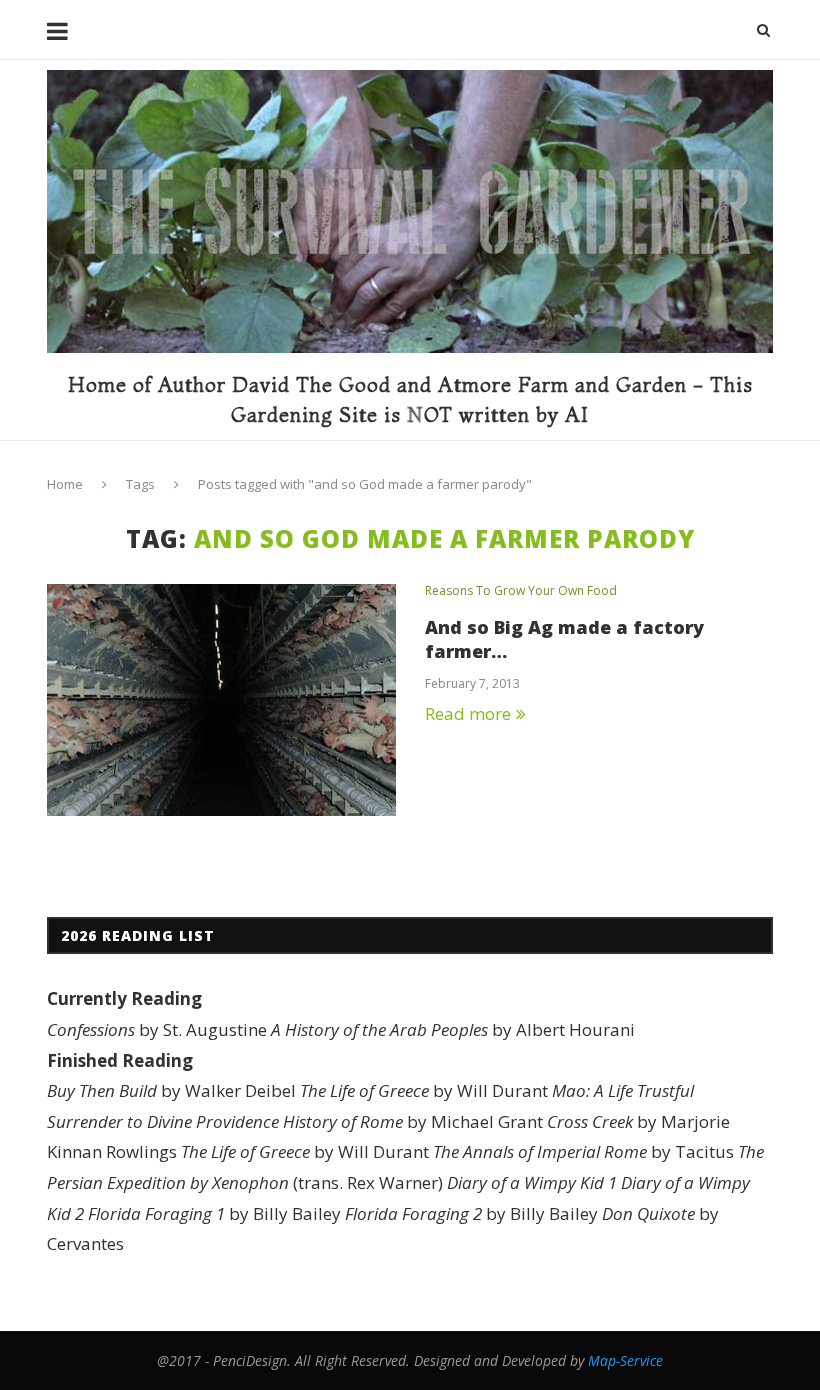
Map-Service (625, 1360)
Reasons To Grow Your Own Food (521, 591)
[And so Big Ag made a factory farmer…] (221, 700)
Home (65, 484)
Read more (468, 713)
